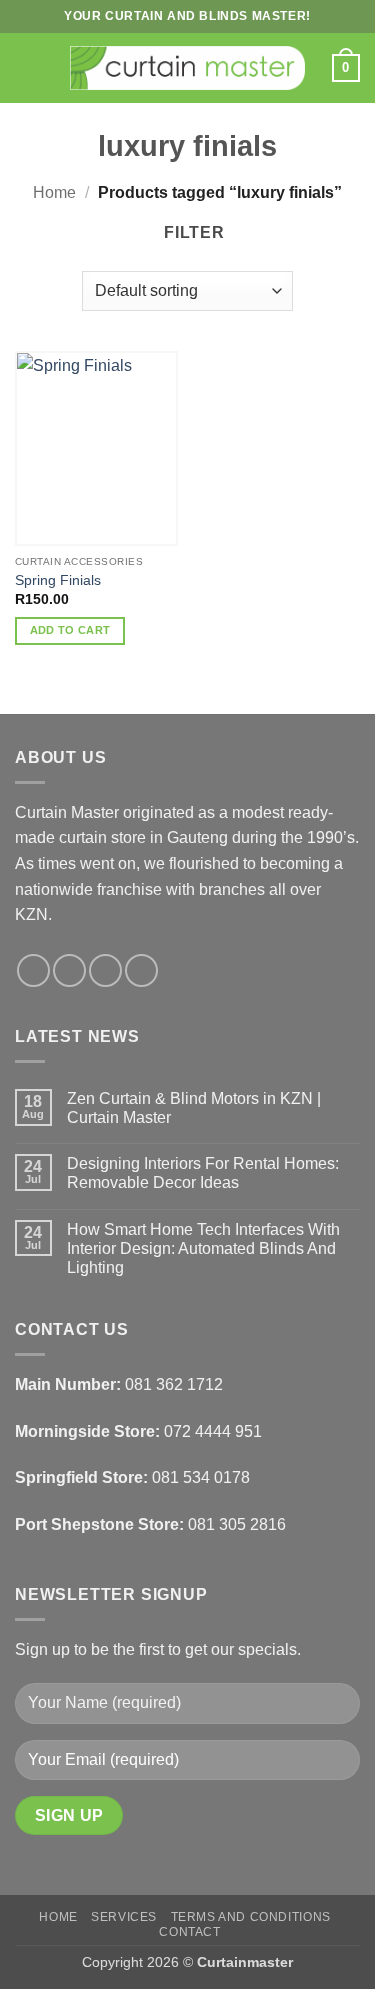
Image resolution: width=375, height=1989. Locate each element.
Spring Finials (58, 580)
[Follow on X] (105, 970)
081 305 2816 (237, 1524)
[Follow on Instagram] (69, 970)
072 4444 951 (213, 1431)
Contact (189, 1932)
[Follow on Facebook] (33, 970)
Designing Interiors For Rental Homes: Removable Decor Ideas (203, 1173)
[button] (27, 67)
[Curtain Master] (187, 68)
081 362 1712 (174, 1384)
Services (124, 1917)
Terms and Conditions (251, 1917)
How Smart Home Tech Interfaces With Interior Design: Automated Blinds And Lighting (203, 1248)
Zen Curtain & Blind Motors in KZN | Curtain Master (194, 1108)
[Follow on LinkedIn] (141, 970)
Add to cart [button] (70, 630)
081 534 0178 (201, 1477)
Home (54, 192)
